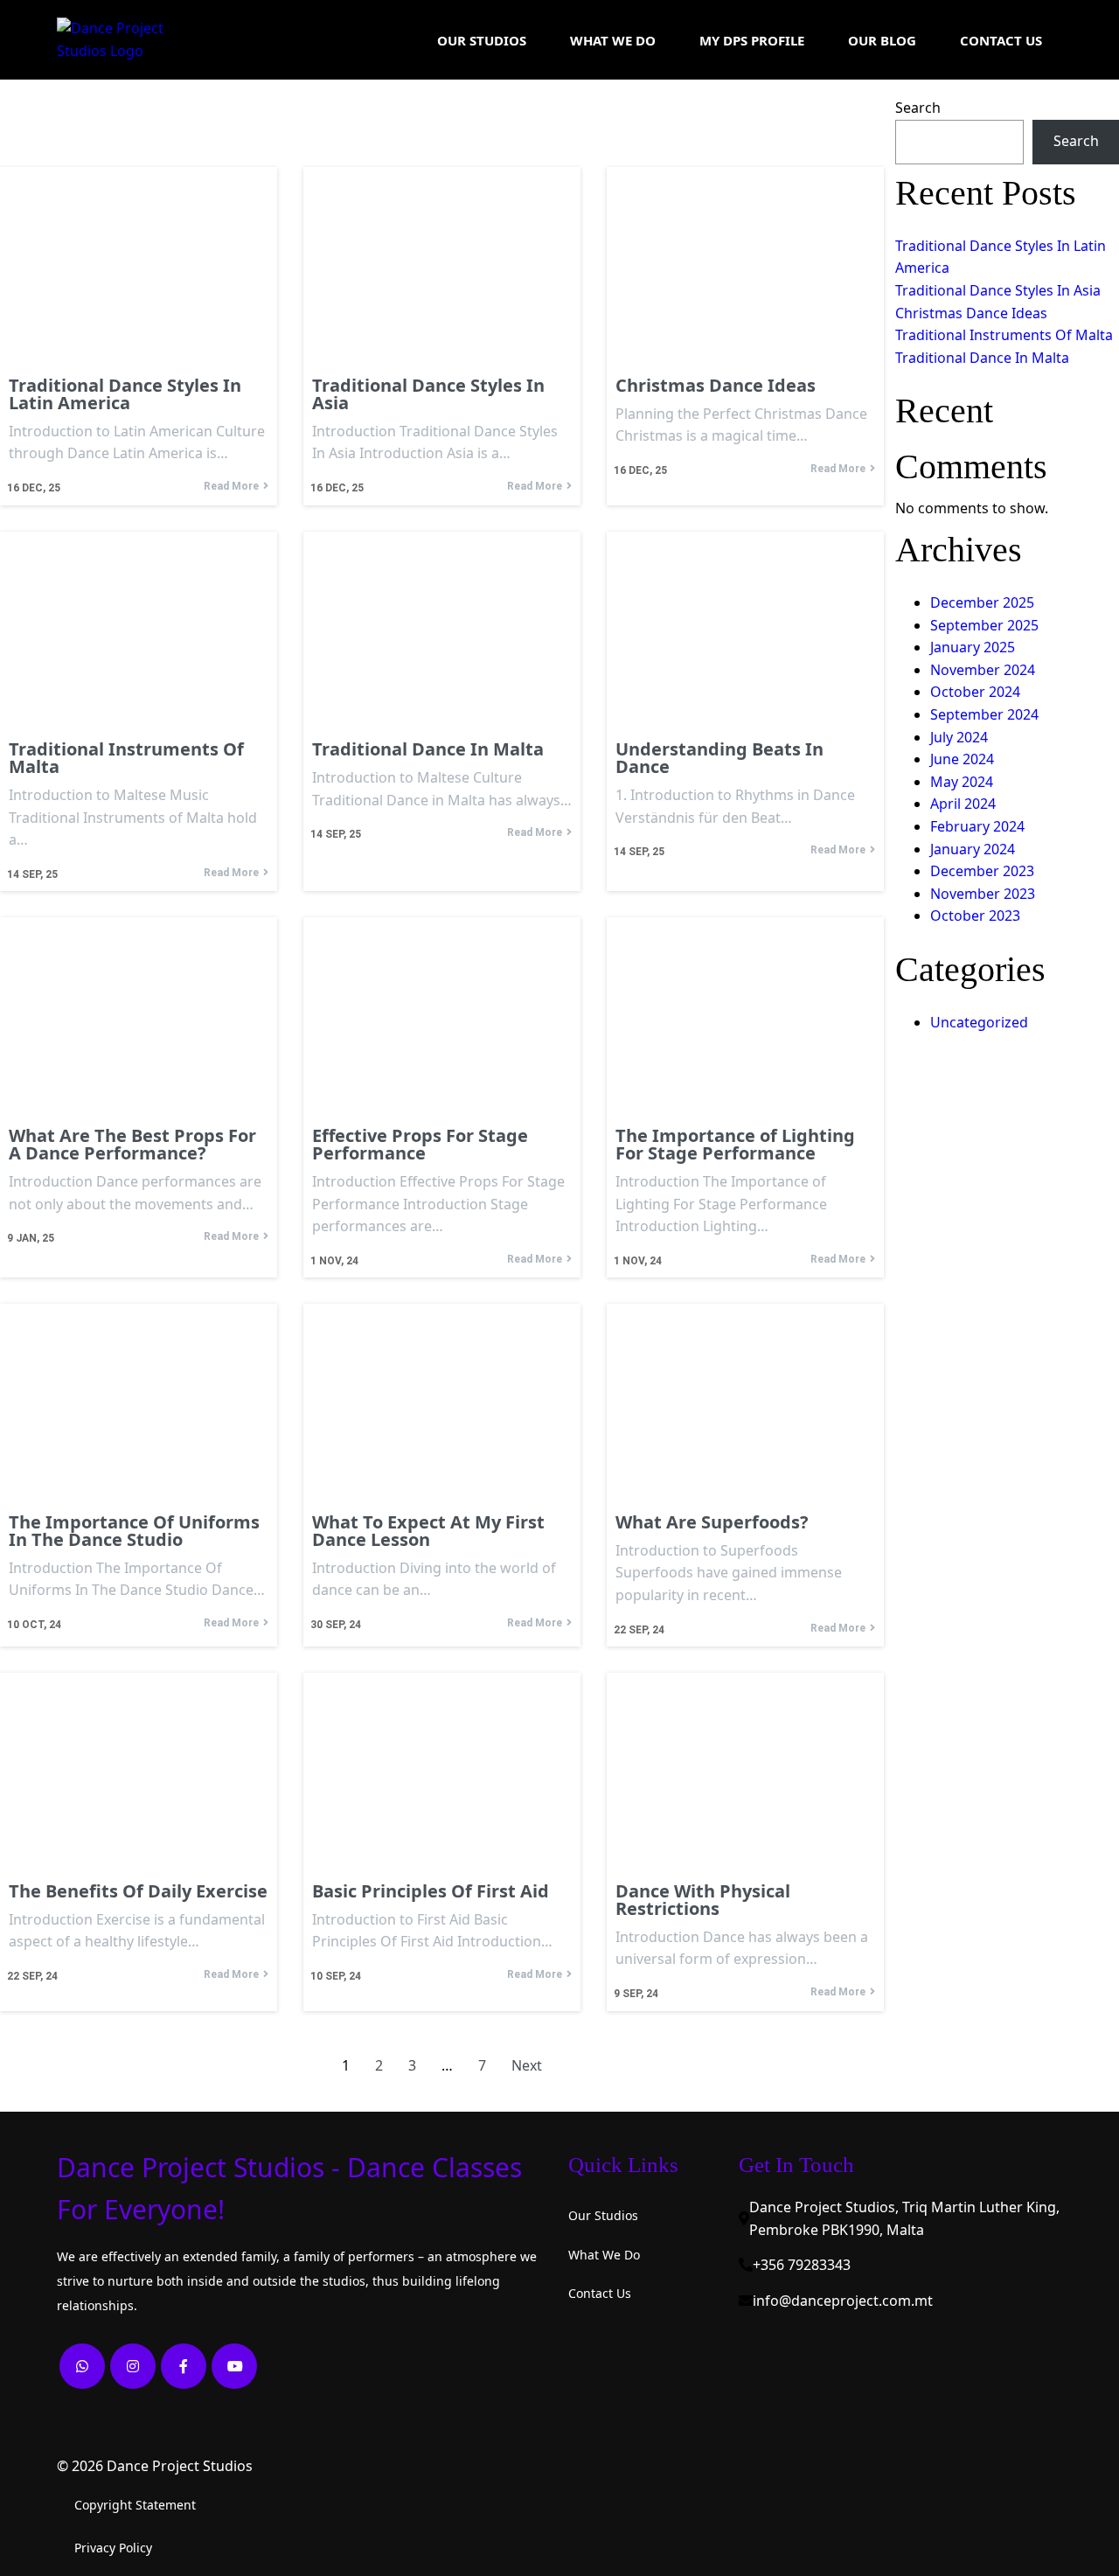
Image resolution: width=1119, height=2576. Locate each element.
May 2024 (962, 782)
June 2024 (962, 759)
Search (918, 108)
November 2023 (983, 894)
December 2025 (982, 602)
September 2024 (984, 714)
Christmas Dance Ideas (971, 313)
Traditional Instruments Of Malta (1004, 335)
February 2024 (977, 826)
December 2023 (982, 871)
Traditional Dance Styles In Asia (998, 290)
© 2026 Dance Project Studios (155, 2466)
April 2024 (963, 804)
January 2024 (973, 849)
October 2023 (975, 916)
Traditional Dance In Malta (982, 358)
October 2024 (975, 692)
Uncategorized (979, 1022)
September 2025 (984, 625)
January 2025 (973, 647)
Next (527, 2065)
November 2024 (983, 670)
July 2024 (959, 737)
